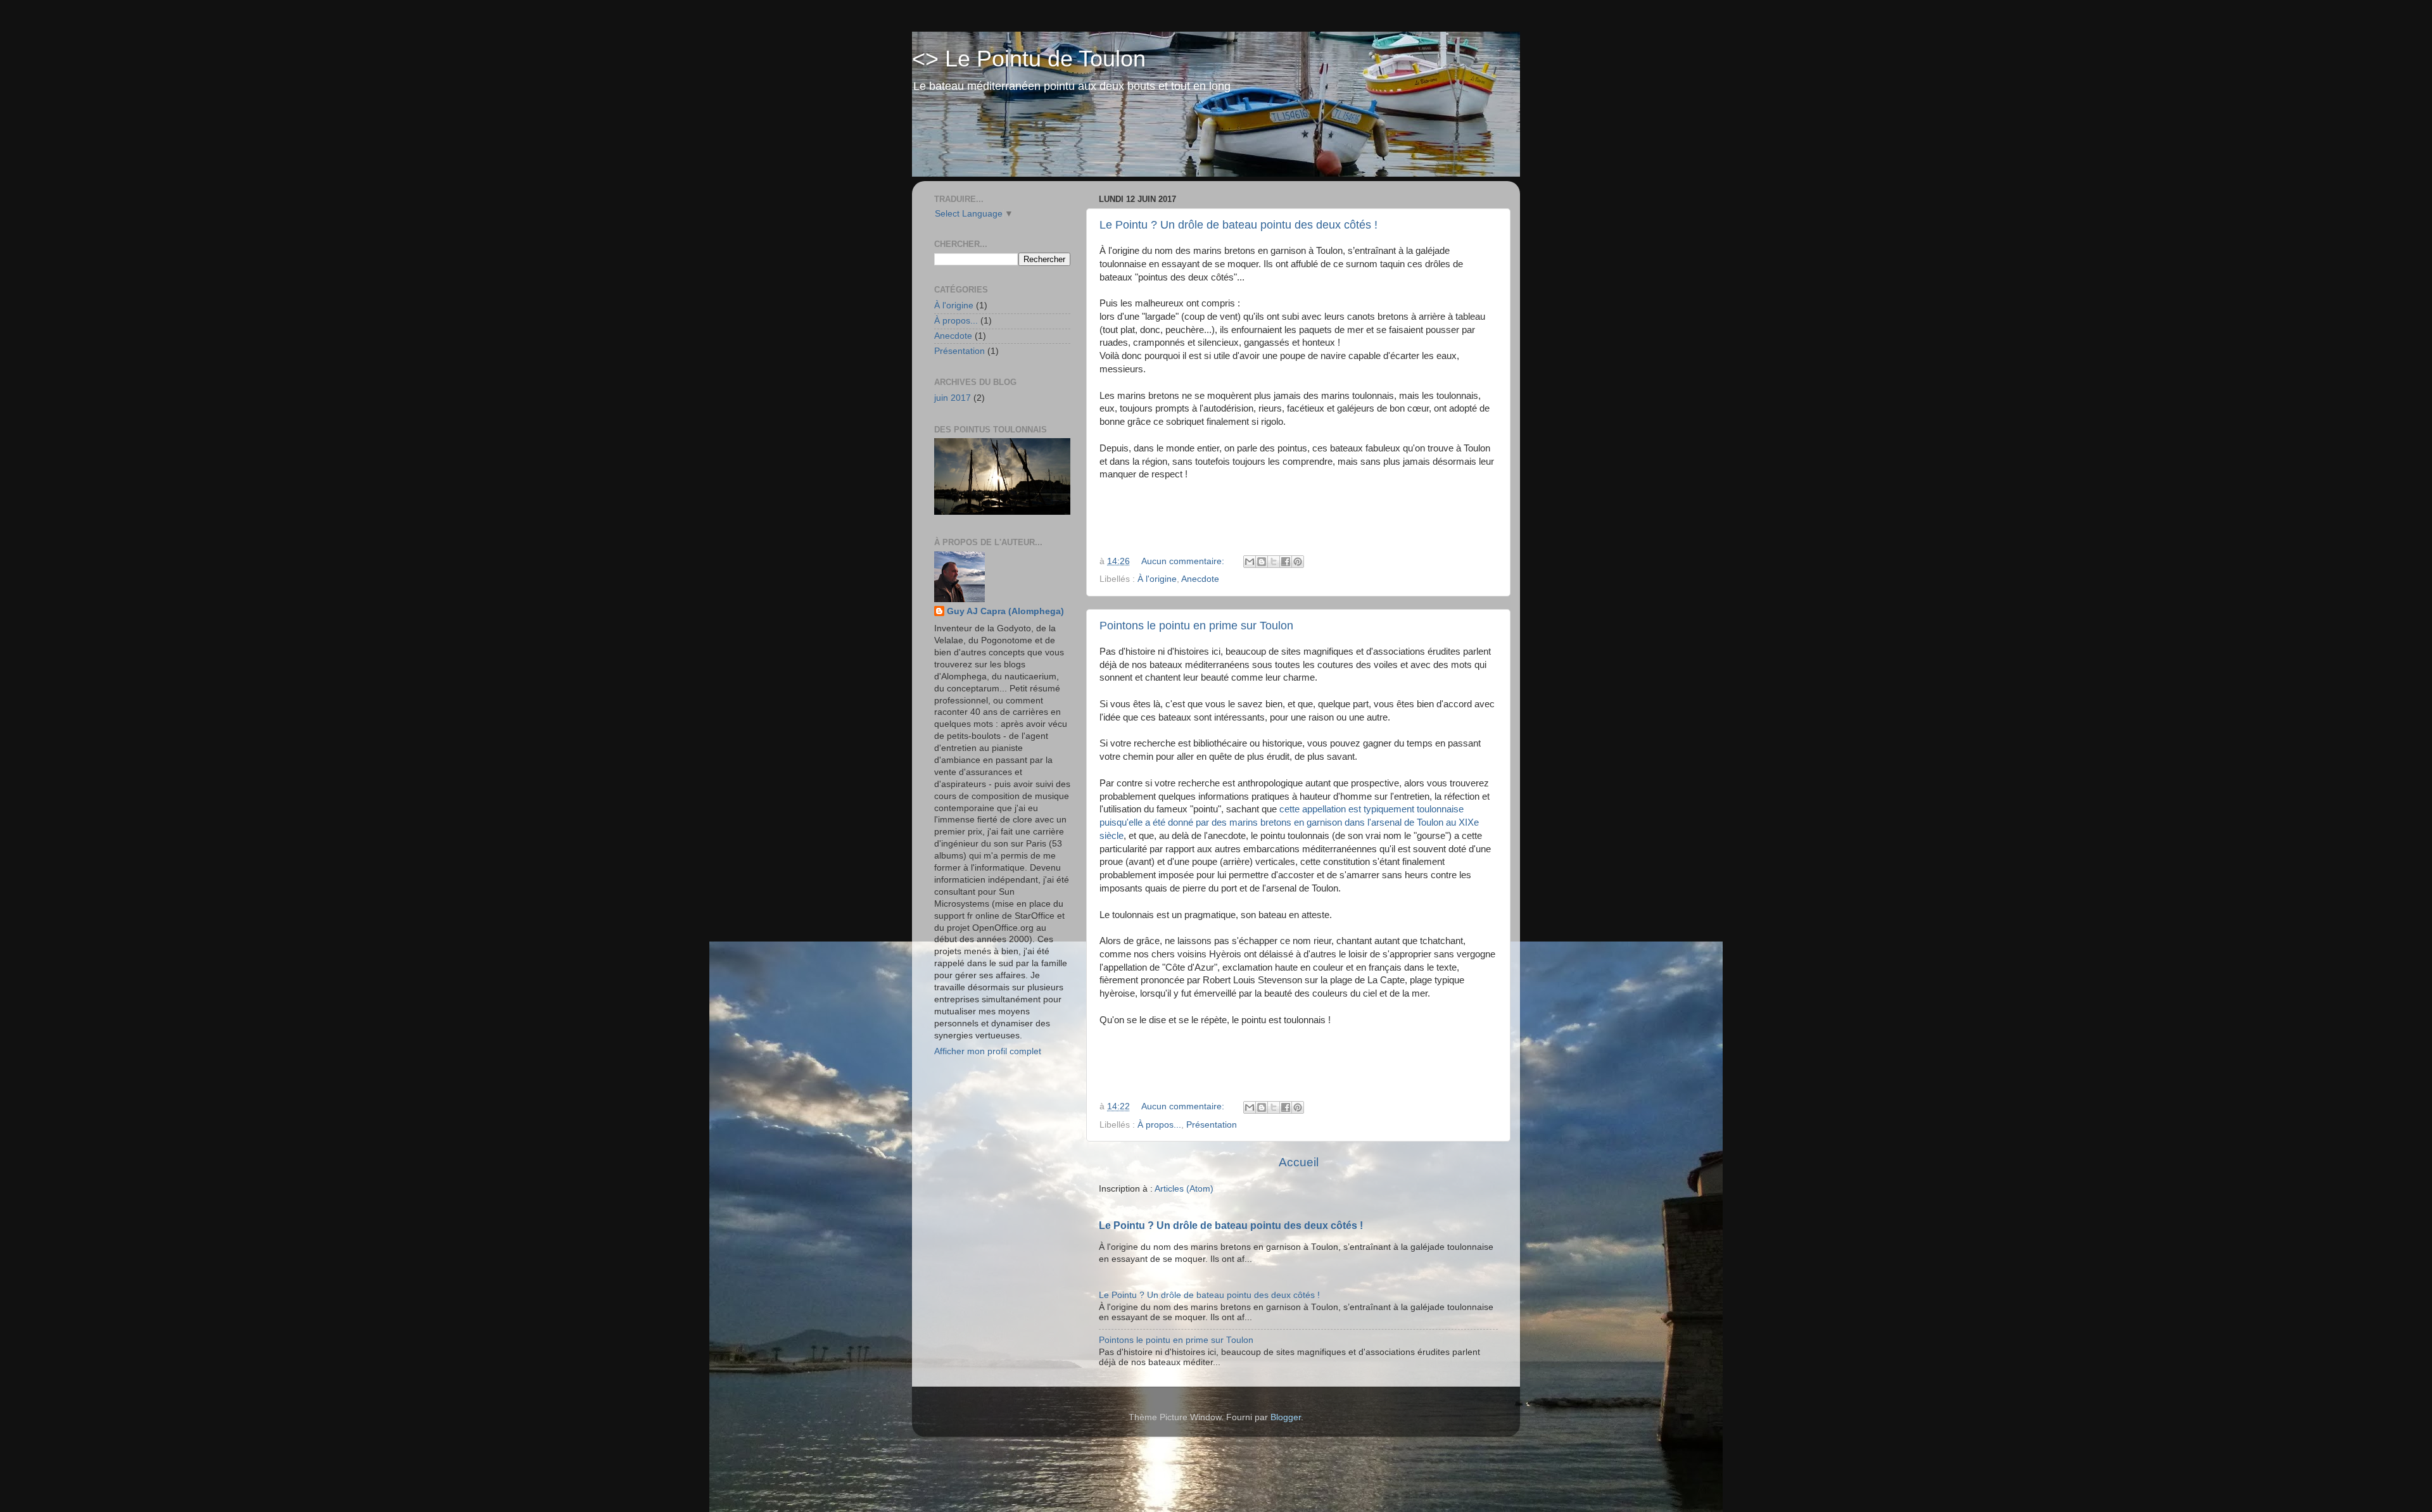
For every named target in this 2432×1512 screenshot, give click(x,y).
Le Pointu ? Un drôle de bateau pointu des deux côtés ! (1238, 225)
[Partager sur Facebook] (1286, 562)
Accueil (1299, 1162)
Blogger (1286, 1417)
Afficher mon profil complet (988, 1051)
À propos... (1159, 1125)
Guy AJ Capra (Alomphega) (1005, 611)
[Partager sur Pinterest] (1298, 562)
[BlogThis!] (1262, 562)
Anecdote (1200, 579)
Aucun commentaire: (1184, 561)
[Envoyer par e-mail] (1250, 562)
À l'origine (1157, 579)
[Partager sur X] (1274, 562)
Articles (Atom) (1184, 1189)
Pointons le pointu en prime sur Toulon (1196, 626)
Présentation (1212, 1125)
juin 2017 (953, 398)
